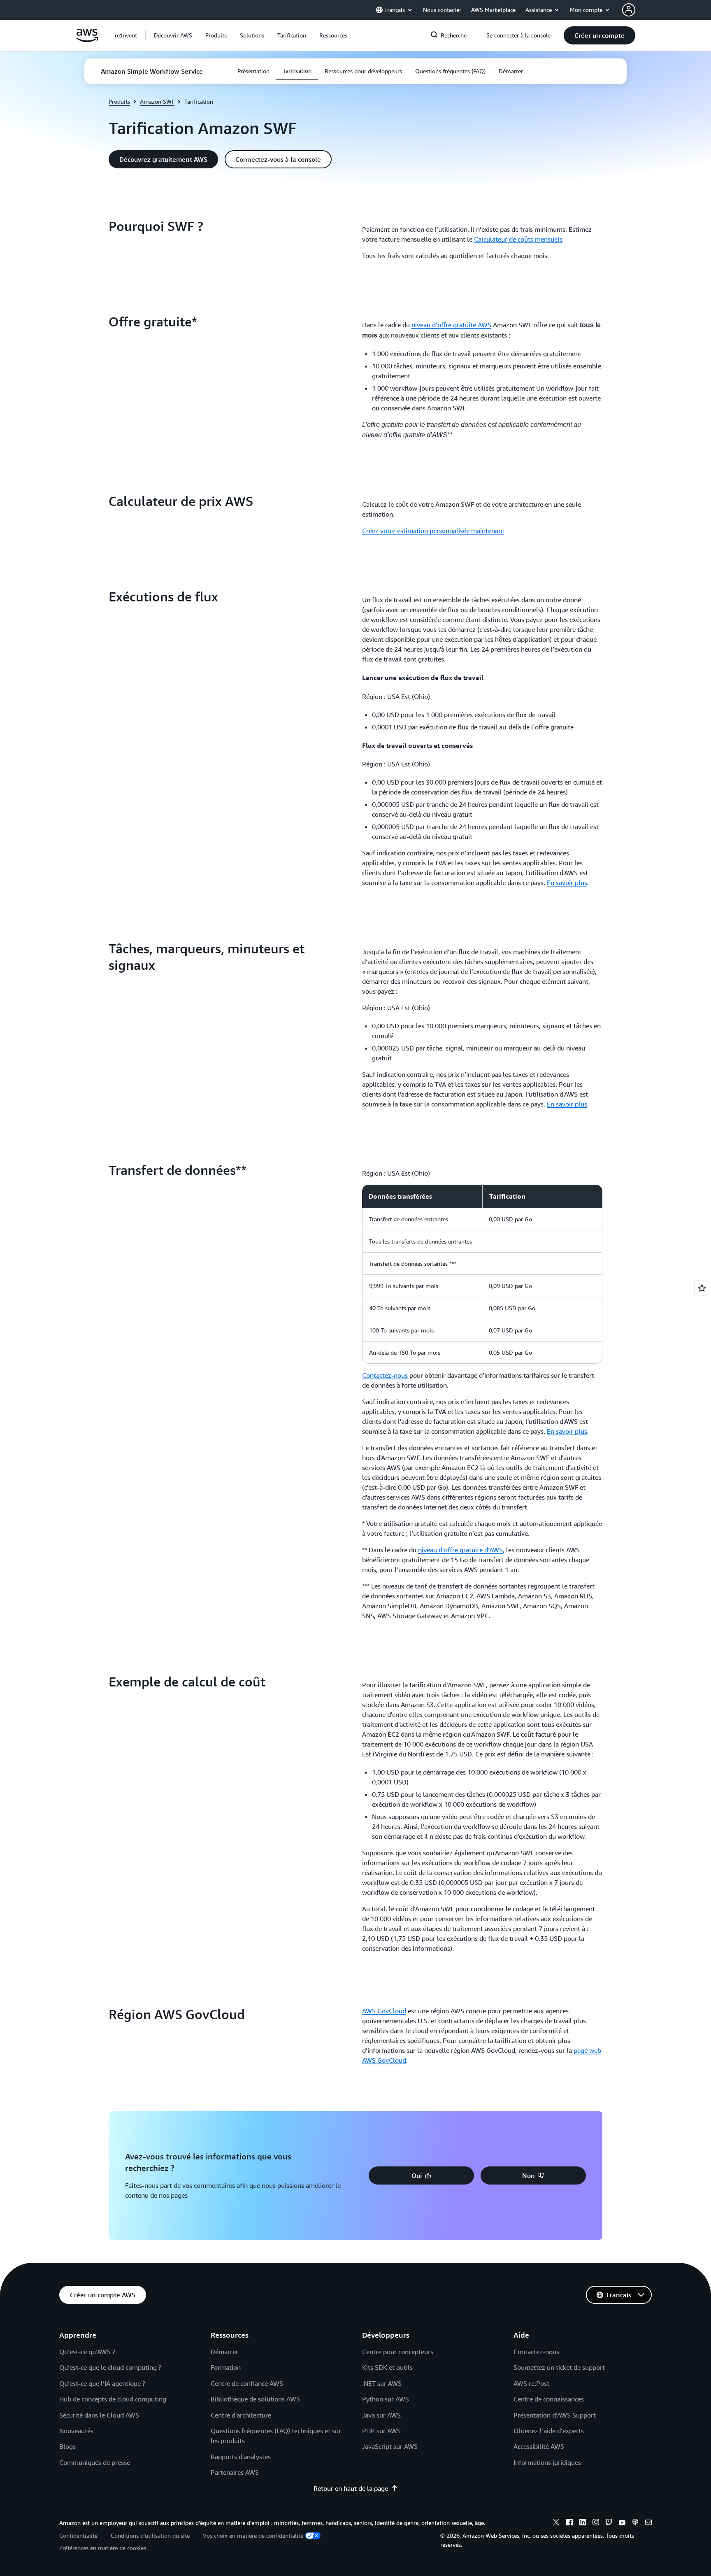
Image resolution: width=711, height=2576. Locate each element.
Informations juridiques (547, 2462)
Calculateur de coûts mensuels (518, 239)
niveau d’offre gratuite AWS (451, 325)
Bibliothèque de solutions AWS (255, 2399)
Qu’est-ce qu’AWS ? (87, 2352)
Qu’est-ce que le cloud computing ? (110, 2367)
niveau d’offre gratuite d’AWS (460, 1550)
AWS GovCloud (384, 2011)
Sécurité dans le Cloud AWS (99, 2415)
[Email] (648, 2523)
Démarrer (224, 2352)
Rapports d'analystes (241, 2457)
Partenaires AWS (235, 2472)
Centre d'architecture (241, 2415)
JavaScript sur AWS (390, 2446)
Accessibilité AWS (539, 2446)
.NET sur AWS (382, 2383)
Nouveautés (76, 2431)
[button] (173, 35)
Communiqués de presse (95, 2462)
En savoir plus (567, 883)
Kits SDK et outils (387, 2367)
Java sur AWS (381, 2415)
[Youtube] (622, 2523)
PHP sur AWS (381, 2431)
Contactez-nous (385, 1375)
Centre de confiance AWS (247, 2383)
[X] (556, 2523)
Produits (119, 101)
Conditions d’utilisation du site (150, 2535)
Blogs (67, 2446)
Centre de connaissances (549, 2399)
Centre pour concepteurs (398, 2352)
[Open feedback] (702, 1288)
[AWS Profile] (629, 10)
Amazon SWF (157, 101)
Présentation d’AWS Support (555, 2415)
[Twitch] (609, 2523)
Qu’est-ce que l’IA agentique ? (102, 2383)
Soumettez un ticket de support (559, 2367)
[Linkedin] (583, 2523)
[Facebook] (569, 2523)
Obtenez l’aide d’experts (549, 2431)
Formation (226, 2367)
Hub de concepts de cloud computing (113, 2399)
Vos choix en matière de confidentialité (253, 2535)
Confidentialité (78, 2535)
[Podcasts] (635, 2523)
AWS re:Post (531, 2383)
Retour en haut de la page (351, 2488)
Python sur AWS (386, 2399)
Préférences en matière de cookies (103, 2548)
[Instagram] (596, 2523)
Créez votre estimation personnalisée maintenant (433, 531)
